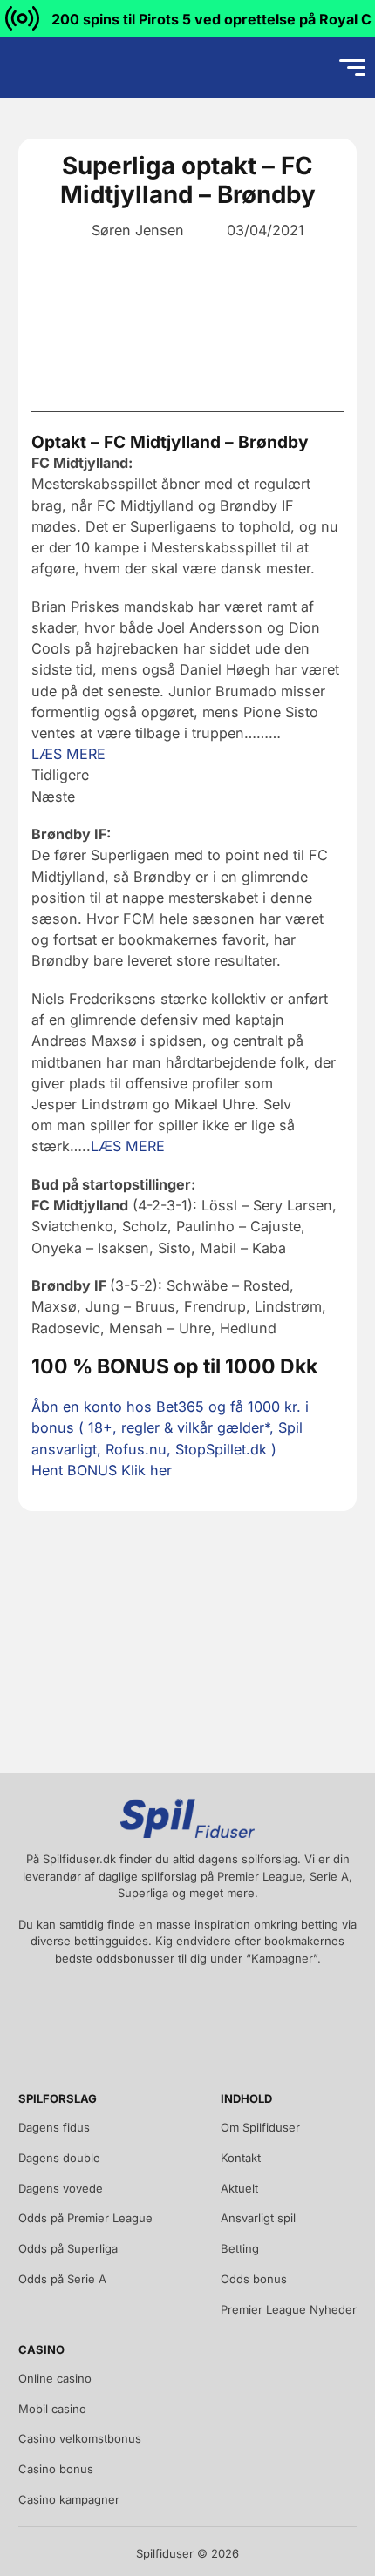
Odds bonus (254, 2279)
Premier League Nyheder (289, 2309)
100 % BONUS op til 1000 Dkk (174, 1366)
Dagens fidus (54, 2127)
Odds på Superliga (68, 2248)
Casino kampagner (69, 2499)
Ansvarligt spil (258, 2218)
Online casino (55, 2378)
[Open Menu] (352, 68)
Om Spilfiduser (260, 2127)
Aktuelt (239, 2188)
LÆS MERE (68, 754)
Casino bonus (56, 2469)
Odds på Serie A (62, 2279)
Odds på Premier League (85, 2218)
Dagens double (59, 2158)
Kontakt (241, 2158)
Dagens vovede (61, 2188)
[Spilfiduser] (75, 68)
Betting (240, 2248)
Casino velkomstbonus (80, 2438)
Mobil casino (52, 2409)
